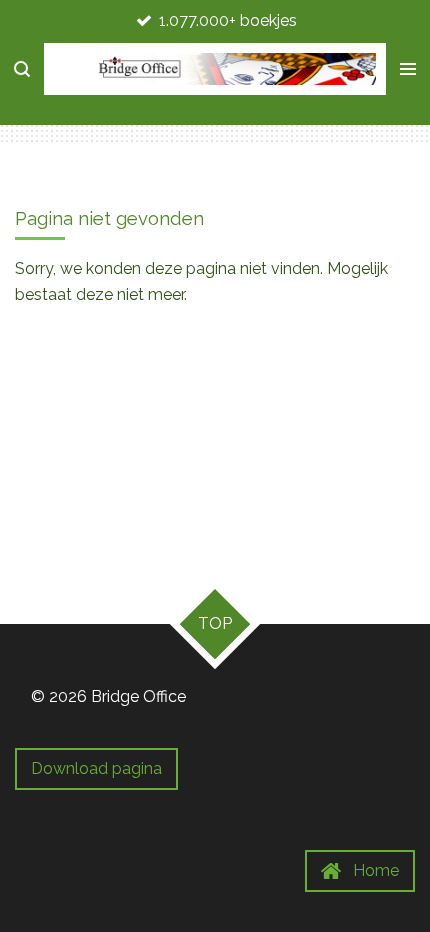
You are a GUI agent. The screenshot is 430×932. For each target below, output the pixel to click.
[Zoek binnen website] (22, 69)
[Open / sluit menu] (408, 69)
